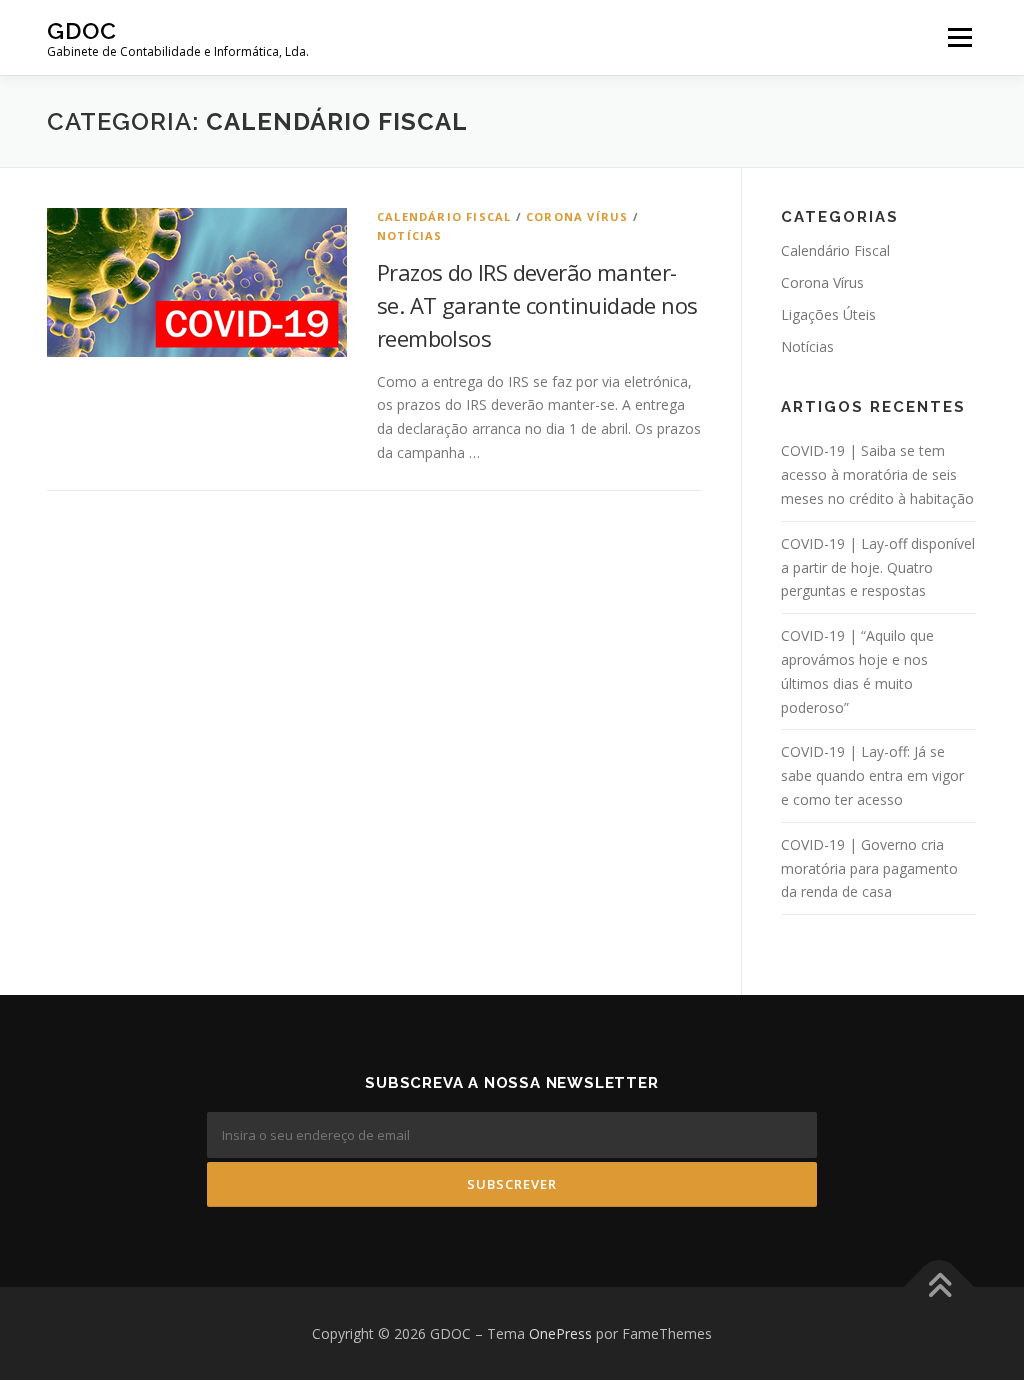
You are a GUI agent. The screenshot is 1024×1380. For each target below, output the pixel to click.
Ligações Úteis (828, 314)
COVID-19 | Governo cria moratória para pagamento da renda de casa (869, 868)
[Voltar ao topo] (939, 1286)
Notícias (410, 235)
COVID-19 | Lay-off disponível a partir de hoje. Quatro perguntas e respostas (878, 567)
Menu (959, 37)
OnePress (560, 1333)
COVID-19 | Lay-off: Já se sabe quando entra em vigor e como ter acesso (872, 775)
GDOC (82, 30)
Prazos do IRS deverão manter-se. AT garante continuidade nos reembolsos (537, 305)
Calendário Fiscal (444, 216)
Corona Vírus (577, 216)
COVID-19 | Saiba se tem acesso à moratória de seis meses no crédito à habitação (877, 474)
